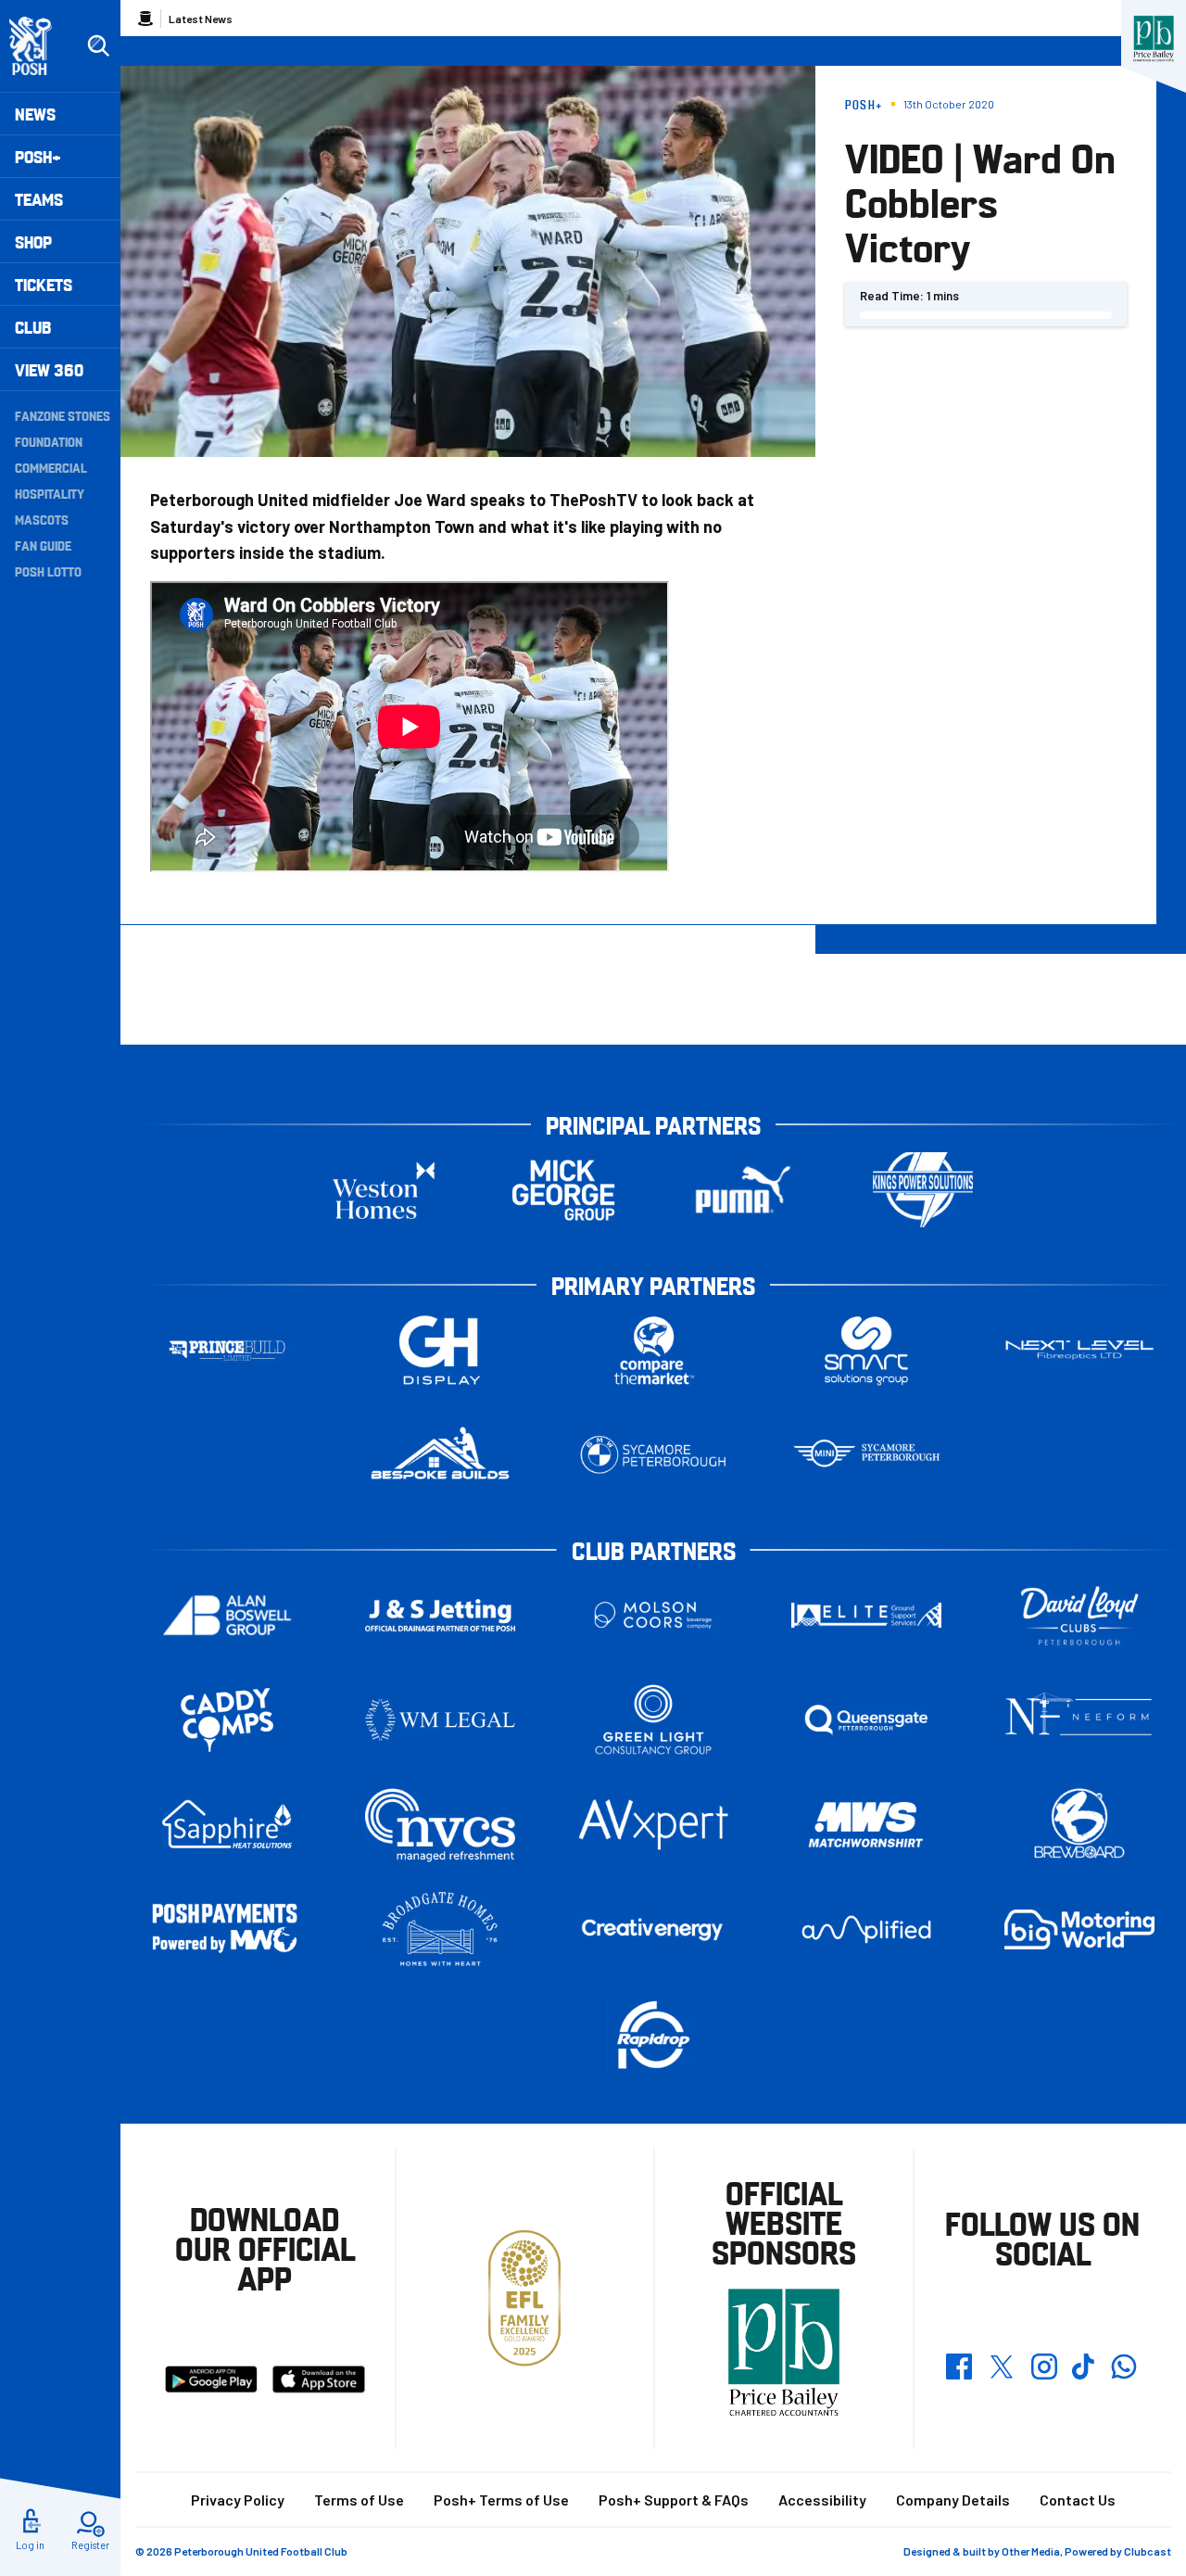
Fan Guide (43, 545)
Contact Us (1078, 2500)
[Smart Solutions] (866, 1350)
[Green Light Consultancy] (653, 1720)
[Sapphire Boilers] (227, 1824)
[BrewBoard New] (1079, 1825)
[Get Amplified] (866, 1929)
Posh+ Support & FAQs (674, 2500)
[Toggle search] (98, 46)
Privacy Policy (238, 2500)
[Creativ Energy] (653, 1929)
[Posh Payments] (227, 1929)
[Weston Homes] (384, 1190)
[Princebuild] (227, 1350)
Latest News (201, 19)
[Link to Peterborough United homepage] (38, 46)
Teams (39, 199)
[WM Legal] (440, 1720)
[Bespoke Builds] (440, 1455)
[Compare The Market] (653, 1350)
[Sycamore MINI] (866, 1455)
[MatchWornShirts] (866, 1825)
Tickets (44, 284)
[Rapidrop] (653, 2034)
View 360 (49, 369)
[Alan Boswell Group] (227, 1615)
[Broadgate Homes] (440, 1929)
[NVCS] (440, 1825)
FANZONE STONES (63, 415)
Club (33, 327)
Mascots (42, 519)
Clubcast (1148, 2551)
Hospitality (50, 493)
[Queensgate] (866, 1720)
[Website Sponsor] (1154, 39)
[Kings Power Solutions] (923, 1190)
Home (145, 19)
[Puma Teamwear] (743, 1190)
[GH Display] (440, 1350)
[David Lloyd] (1079, 1615)
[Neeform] (1079, 1720)
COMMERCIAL (51, 467)
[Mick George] (563, 1190)
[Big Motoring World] (1079, 1929)
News (35, 114)
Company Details (953, 2500)
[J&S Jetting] (440, 1615)
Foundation (49, 441)
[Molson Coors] (653, 1615)
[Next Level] (1079, 1350)
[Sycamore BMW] (653, 1455)
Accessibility (822, 2500)
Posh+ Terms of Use (501, 2500)
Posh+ (38, 156)
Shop (33, 241)
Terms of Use (359, 2500)
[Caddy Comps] (227, 1720)
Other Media (1031, 2551)
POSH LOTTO (48, 571)
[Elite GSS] (866, 1615)
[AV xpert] (653, 1824)
